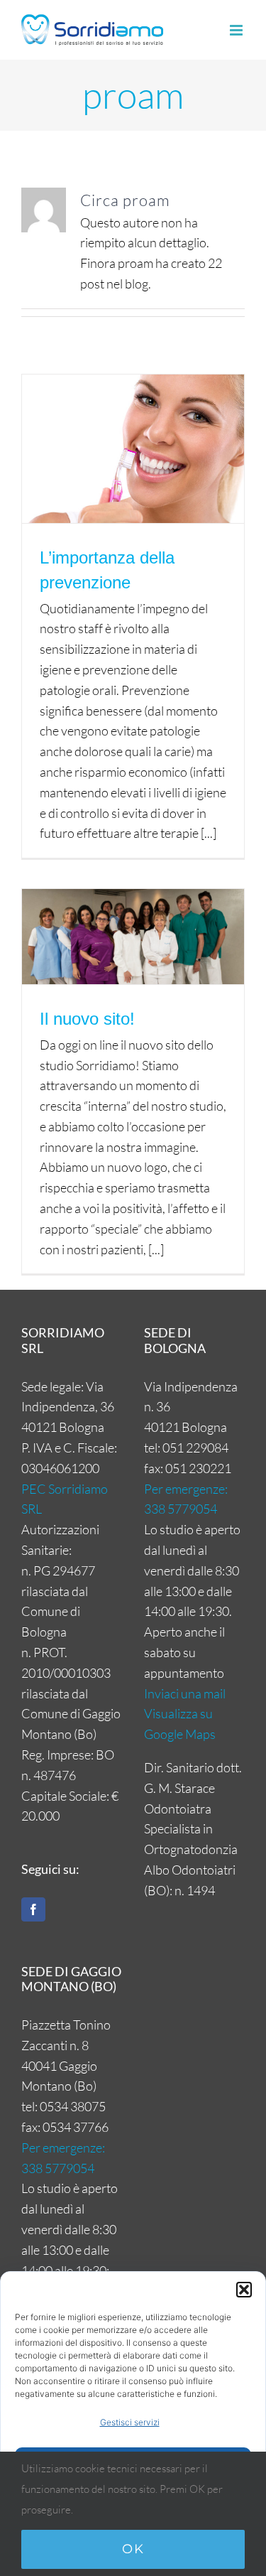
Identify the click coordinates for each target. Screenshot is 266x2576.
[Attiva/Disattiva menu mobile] (237, 30)
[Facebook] (33, 1909)
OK (133, 2549)
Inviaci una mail (185, 1693)
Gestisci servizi (130, 2422)
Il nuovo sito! (87, 1019)
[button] (244, 2290)
